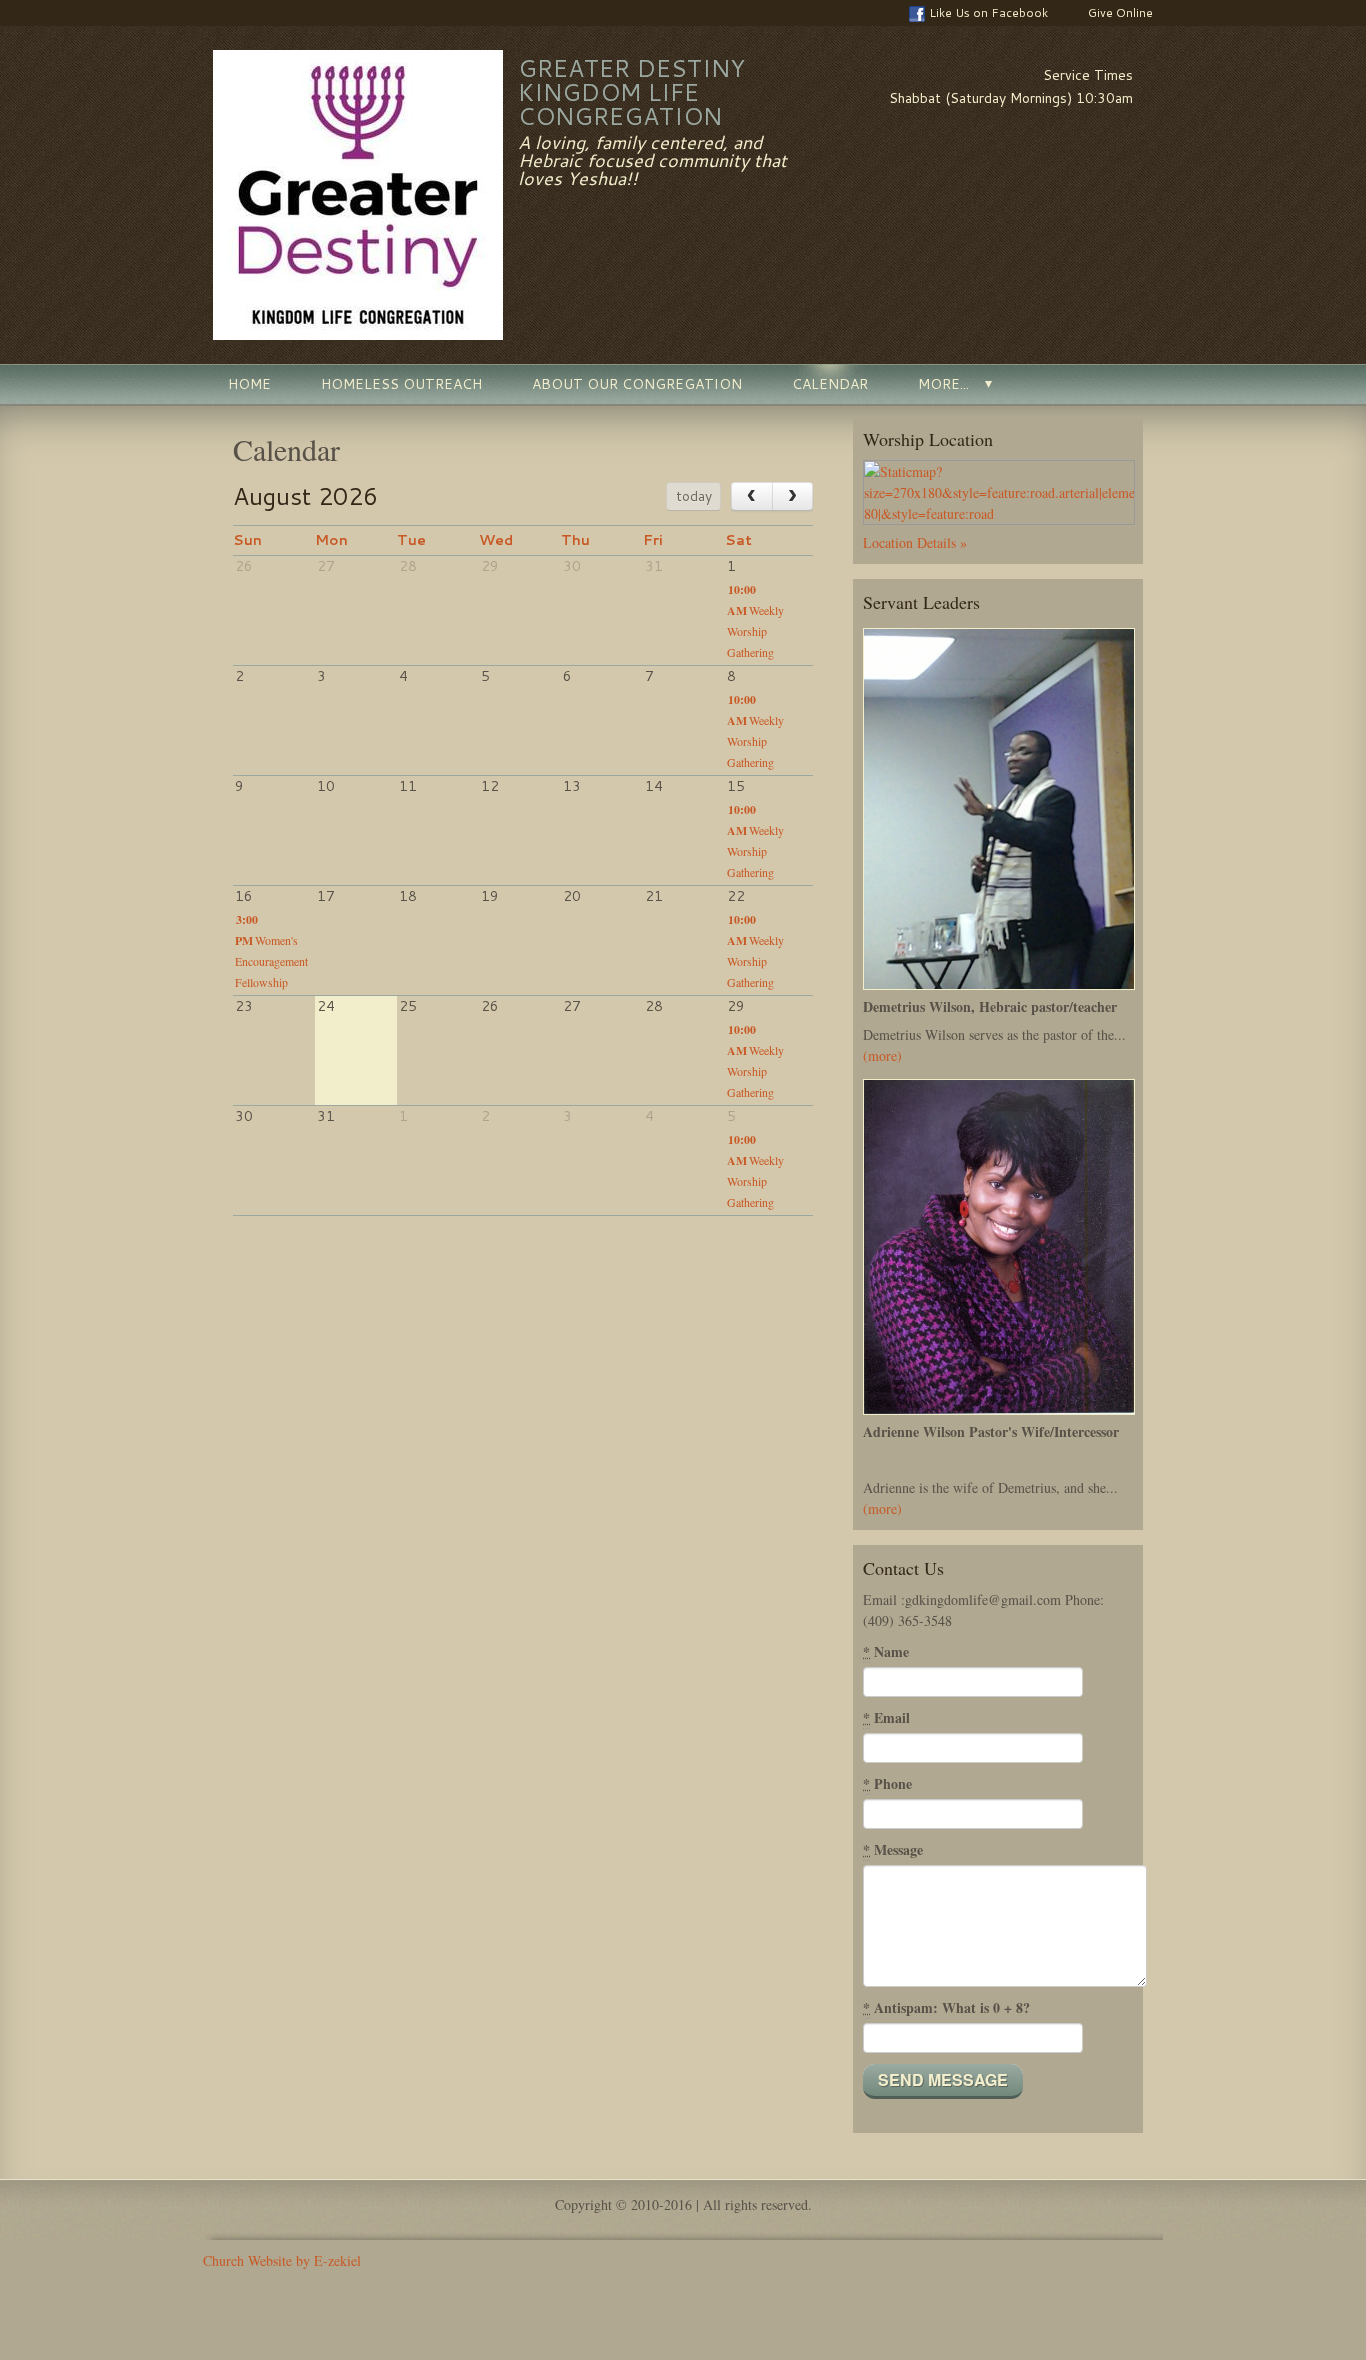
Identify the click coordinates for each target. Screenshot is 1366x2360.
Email (886, 1717)
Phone (887, 1783)
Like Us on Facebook (988, 12)
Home (249, 384)
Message (893, 1849)
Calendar (830, 384)
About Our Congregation (637, 384)
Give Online (1120, 12)
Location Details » (915, 542)
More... (943, 384)
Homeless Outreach (401, 384)
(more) (882, 1055)
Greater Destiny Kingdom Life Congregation (631, 92)
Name (886, 1651)
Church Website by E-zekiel (282, 2260)
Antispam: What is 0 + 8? (946, 2007)
